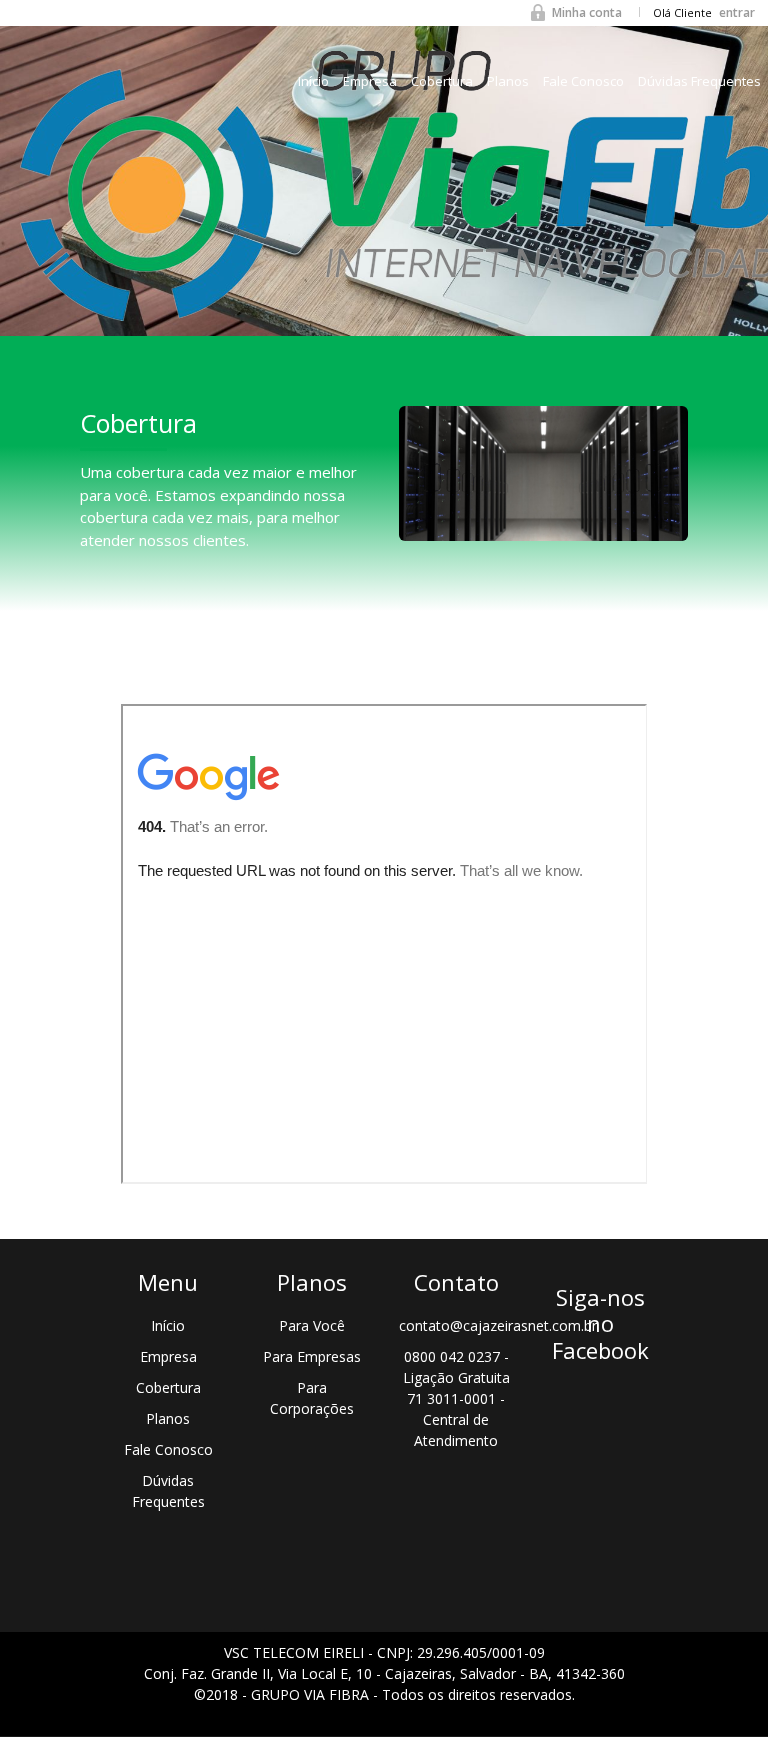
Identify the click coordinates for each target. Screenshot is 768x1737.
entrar (737, 12)
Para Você (312, 1325)
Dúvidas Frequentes (699, 81)
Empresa (370, 81)
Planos (508, 81)
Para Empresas (312, 1356)
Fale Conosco (583, 81)
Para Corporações (312, 1398)
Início (313, 81)
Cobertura (442, 81)
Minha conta (587, 12)
